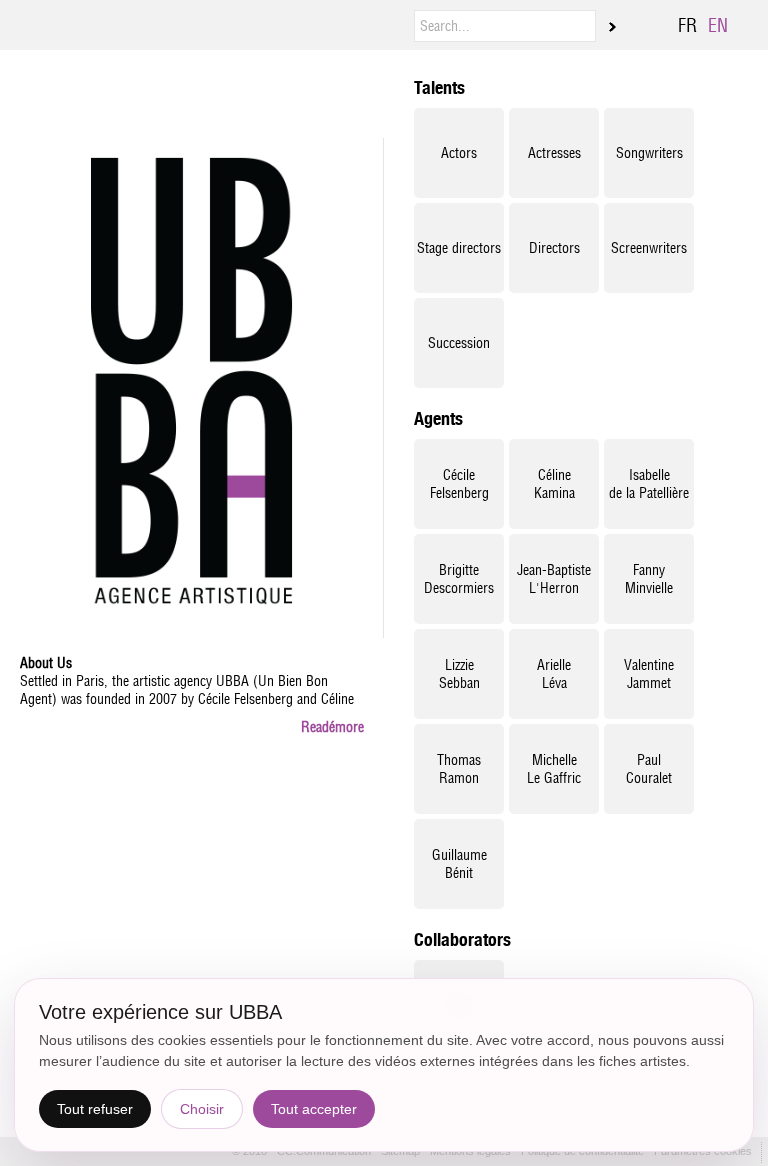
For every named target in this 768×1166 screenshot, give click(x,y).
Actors (459, 153)
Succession (459, 343)
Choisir (202, 1109)
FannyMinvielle (649, 579)
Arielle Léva (554, 674)
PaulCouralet (649, 769)
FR (687, 25)
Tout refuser (95, 1109)
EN (718, 25)
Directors (554, 248)
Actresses (554, 153)
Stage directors (459, 248)
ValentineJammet (649, 674)
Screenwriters (649, 248)
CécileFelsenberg (459, 484)
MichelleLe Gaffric (554, 769)
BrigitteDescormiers (459, 579)
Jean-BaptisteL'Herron (554, 579)
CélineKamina (554, 484)
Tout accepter (314, 1109)
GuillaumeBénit (459, 864)
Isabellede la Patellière (649, 484)
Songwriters (649, 153)
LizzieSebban (459, 674)
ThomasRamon (459, 769)
